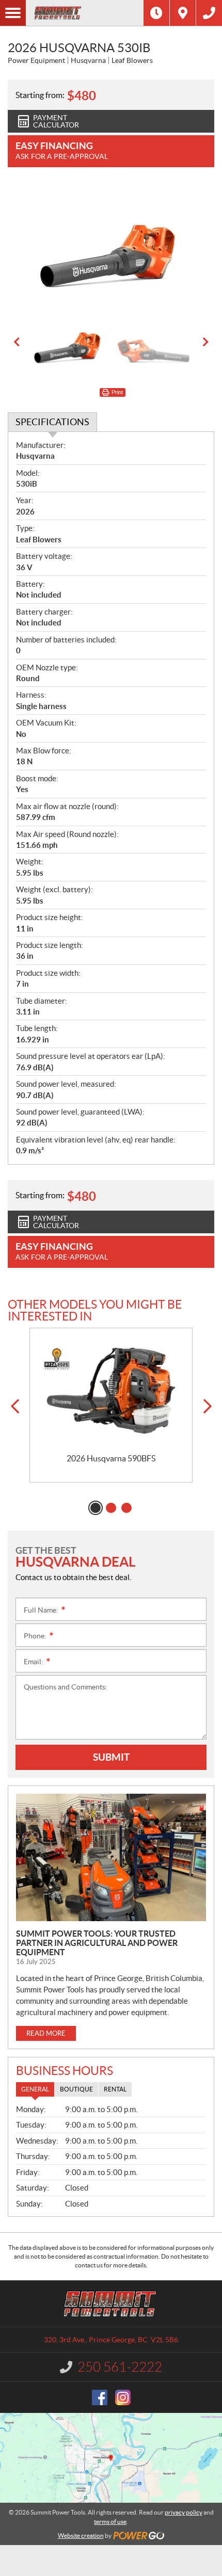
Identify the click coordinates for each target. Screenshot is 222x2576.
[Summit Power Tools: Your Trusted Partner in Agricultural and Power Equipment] (111, 1857)
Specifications (52, 422)
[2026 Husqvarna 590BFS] (111, 1391)
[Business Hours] (156, 13)
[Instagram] (123, 2397)
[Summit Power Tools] (85, 13)
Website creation (81, 2535)
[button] (17, 342)
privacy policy (184, 2512)
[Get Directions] (183, 13)
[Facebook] (100, 2397)
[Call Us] (209, 13)
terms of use (110, 2522)
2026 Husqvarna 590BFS (111, 1458)
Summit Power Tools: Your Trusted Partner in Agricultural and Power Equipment (97, 1943)
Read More (46, 2033)
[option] (111, 245)
